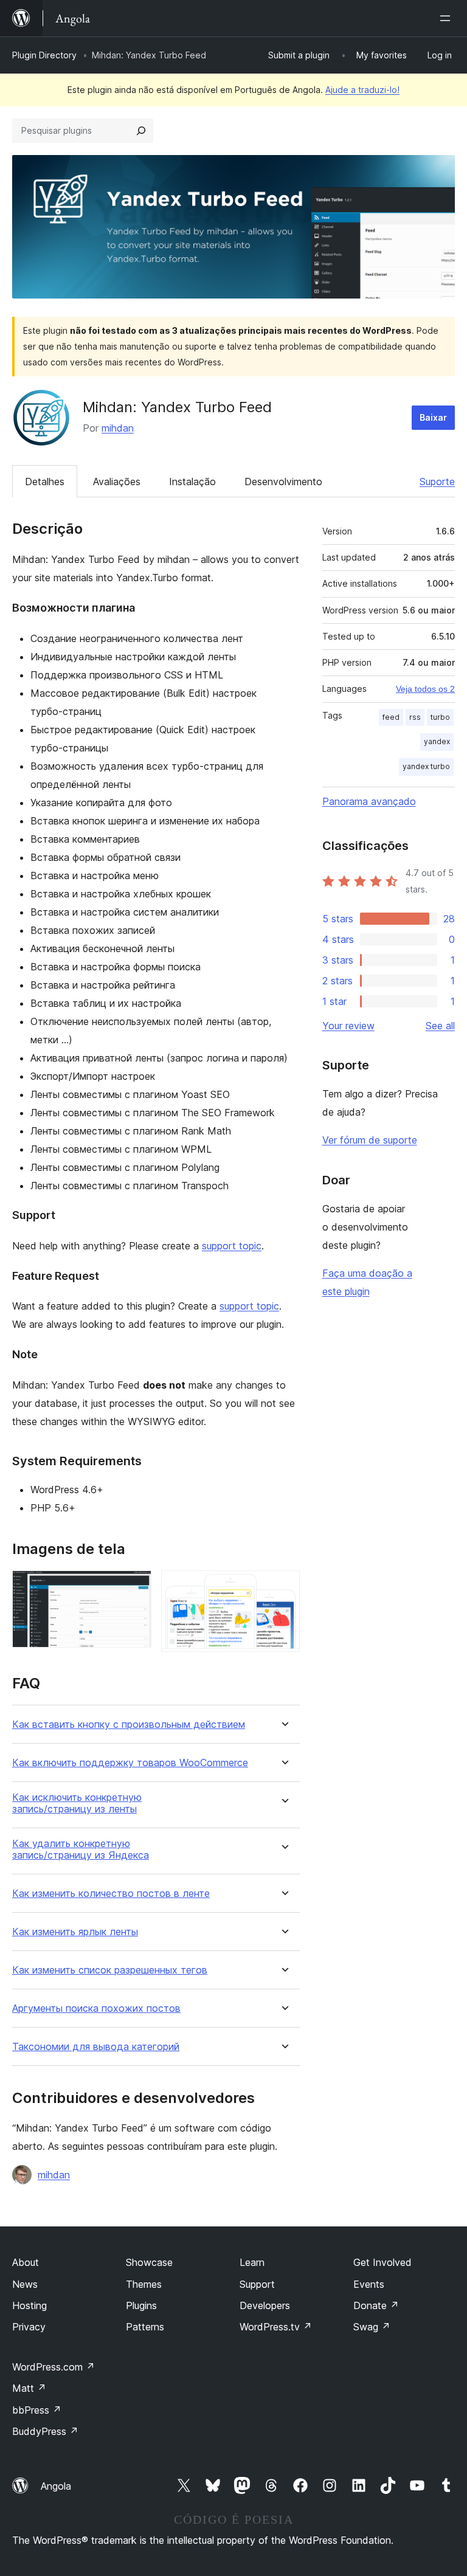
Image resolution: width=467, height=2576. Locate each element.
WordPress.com (54, 2367)
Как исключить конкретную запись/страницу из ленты (77, 1803)
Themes (144, 2284)
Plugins (141, 2305)
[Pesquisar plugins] (141, 131)
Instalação (192, 482)
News (25, 2284)
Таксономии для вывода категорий (96, 2047)
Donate (376, 2305)
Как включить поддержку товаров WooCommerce (130, 1763)
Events (369, 2284)
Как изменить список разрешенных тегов (110, 1970)
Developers (265, 2305)
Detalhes (45, 482)
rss (415, 717)
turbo (440, 717)
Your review (348, 1026)
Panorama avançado (369, 801)
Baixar (433, 417)
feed (391, 717)
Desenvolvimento (283, 482)
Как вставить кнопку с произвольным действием (129, 1725)
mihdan (118, 428)
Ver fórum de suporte (370, 1140)
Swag (372, 2327)
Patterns (145, 2327)
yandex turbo (426, 766)
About (26, 2262)
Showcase (149, 2262)
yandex (437, 741)
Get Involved (382, 2262)
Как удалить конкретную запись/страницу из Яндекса (81, 1849)
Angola (56, 2486)
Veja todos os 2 (425, 689)
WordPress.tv (276, 2327)
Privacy (29, 2327)
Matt (29, 2388)
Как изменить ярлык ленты (75, 1932)
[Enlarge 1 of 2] (135, 1587)
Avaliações (117, 482)
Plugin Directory (44, 55)
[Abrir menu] (448, 18)
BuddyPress (45, 2431)
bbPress (37, 2410)
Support (257, 2284)
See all (440, 1026)
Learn (252, 2262)
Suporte (437, 482)
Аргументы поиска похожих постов (96, 2008)
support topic (232, 1246)
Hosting (29, 2305)
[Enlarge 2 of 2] (283, 1587)
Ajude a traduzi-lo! (362, 90)
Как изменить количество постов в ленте (111, 1894)
